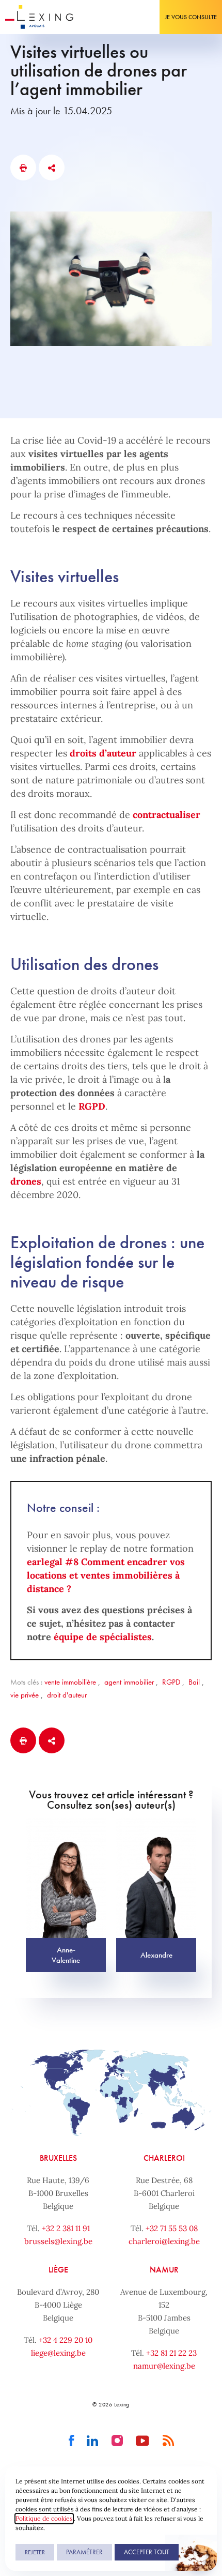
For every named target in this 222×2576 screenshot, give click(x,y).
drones (26, 1181)
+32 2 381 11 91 (66, 2228)
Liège (58, 2270)
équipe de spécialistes (103, 1637)
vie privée (25, 1695)
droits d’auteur (103, 753)
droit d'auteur (67, 1695)
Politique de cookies (44, 2518)
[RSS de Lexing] (169, 2441)
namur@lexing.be (164, 2366)
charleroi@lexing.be (164, 2241)
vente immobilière (70, 1682)
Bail (194, 1682)
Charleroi (164, 2158)
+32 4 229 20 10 (66, 2340)
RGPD (92, 1106)
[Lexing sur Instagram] (117, 2441)
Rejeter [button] (35, 2552)
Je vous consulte (191, 17)
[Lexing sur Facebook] (72, 2441)
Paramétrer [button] (84, 2552)
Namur (164, 2270)
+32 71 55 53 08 (172, 2228)
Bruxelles (58, 2158)
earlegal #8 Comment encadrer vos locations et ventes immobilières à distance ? (106, 1575)
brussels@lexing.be (58, 2241)
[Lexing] (39, 17)
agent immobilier (129, 1682)
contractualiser (166, 815)
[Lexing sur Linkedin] (93, 2441)
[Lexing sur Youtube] (143, 2441)
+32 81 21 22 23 (171, 2353)
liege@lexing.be (58, 2353)
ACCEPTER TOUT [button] (147, 2552)
